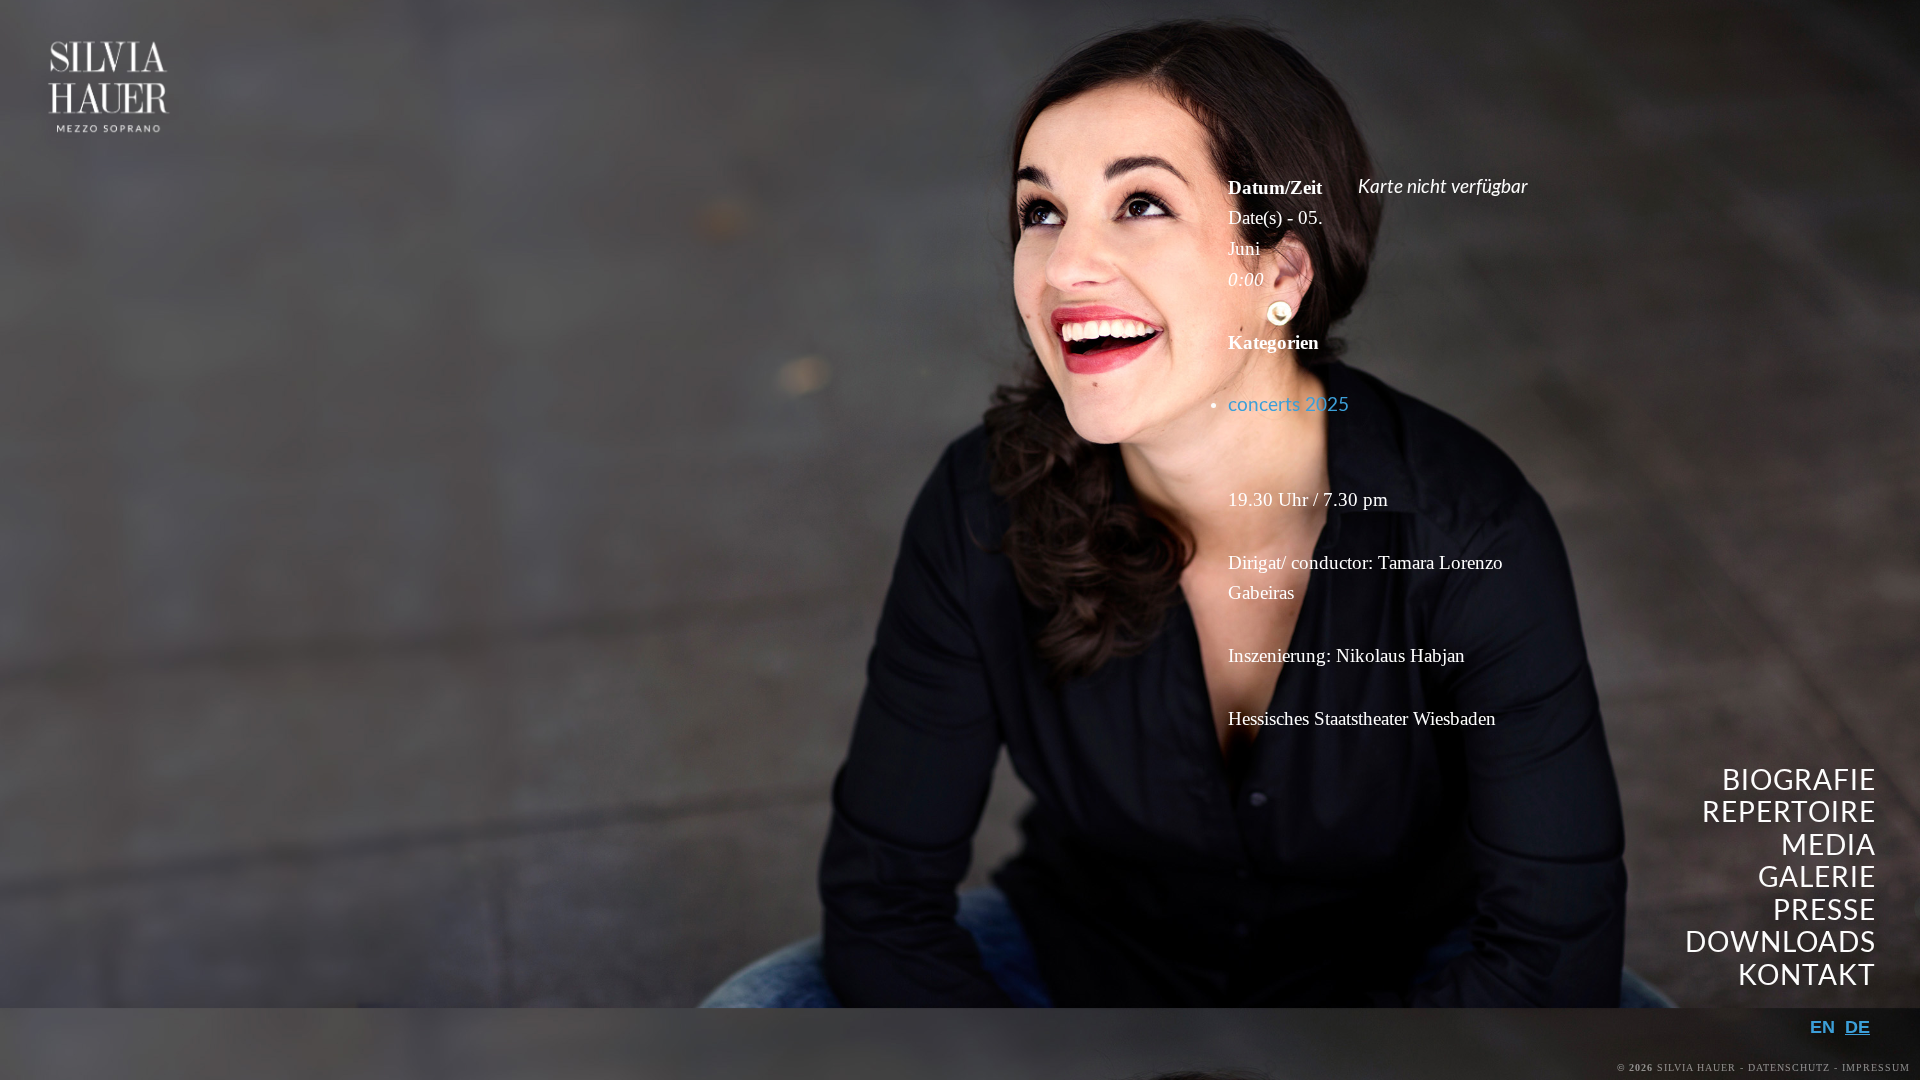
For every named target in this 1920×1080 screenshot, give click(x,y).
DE (1857, 1027)
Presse (1824, 911)
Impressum (1876, 1067)
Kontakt (1807, 976)
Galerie (1817, 878)
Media (1828, 846)
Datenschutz (1789, 1067)
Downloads (1780, 943)
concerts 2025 (1288, 405)
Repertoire (1789, 813)
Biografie (1799, 781)
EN (1822, 1027)
